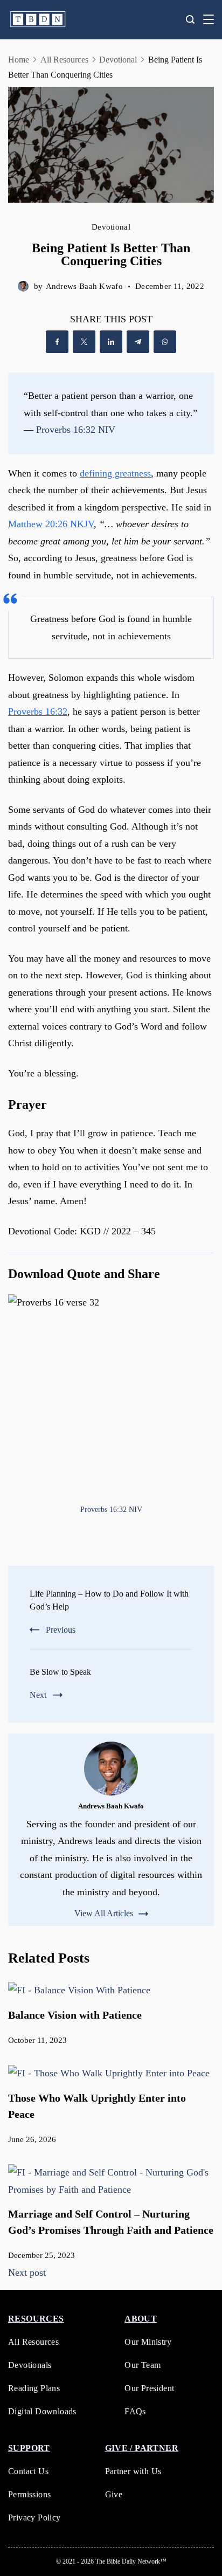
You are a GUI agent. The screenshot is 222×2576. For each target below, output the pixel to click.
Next (38, 1695)
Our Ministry (148, 2342)
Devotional (111, 227)
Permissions (29, 2494)
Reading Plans (34, 2388)
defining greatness (115, 473)
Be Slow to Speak (60, 1672)
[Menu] (209, 19)
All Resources (33, 2342)
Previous (61, 1630)
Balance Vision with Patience (75, 2015)
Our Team (143, 2365)
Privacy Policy (34, 2518)
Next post (27, 2273)
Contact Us (28, 2471)
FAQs (135, 2411)
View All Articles (104, 1914)
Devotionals (30, 2365)
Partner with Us (133, 2471)
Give (114, 2494)
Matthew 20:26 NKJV (51, 524)
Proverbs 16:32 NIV (76, 430)
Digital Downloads (42, 2411)
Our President (149, 2388)
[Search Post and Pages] (190, 19)
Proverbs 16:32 (38, 712)
